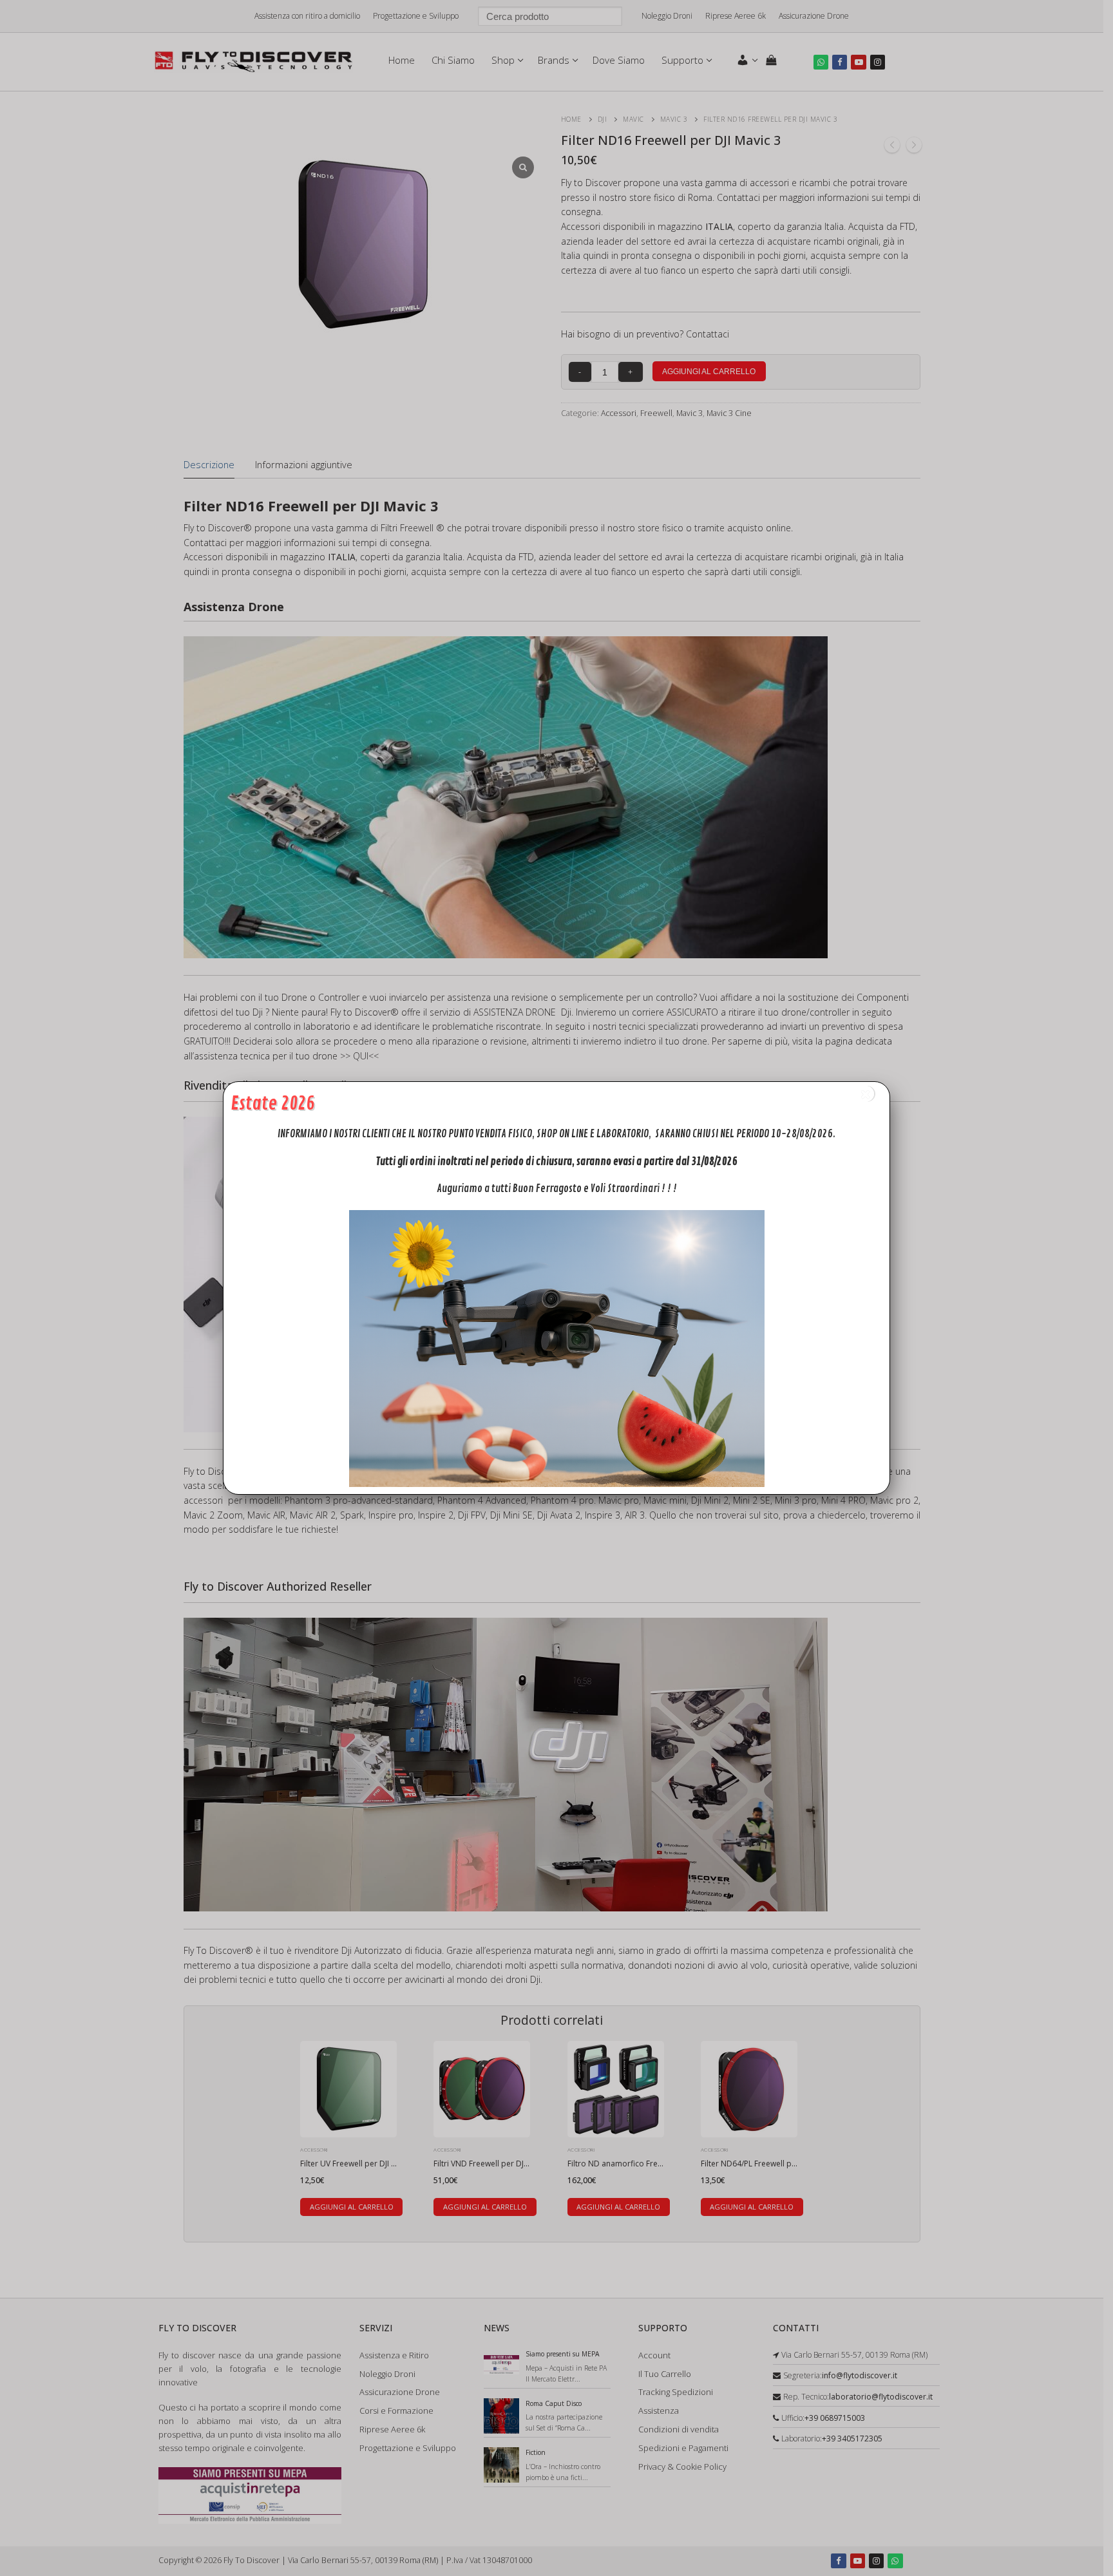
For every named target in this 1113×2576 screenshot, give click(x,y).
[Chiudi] (866, 1094)
